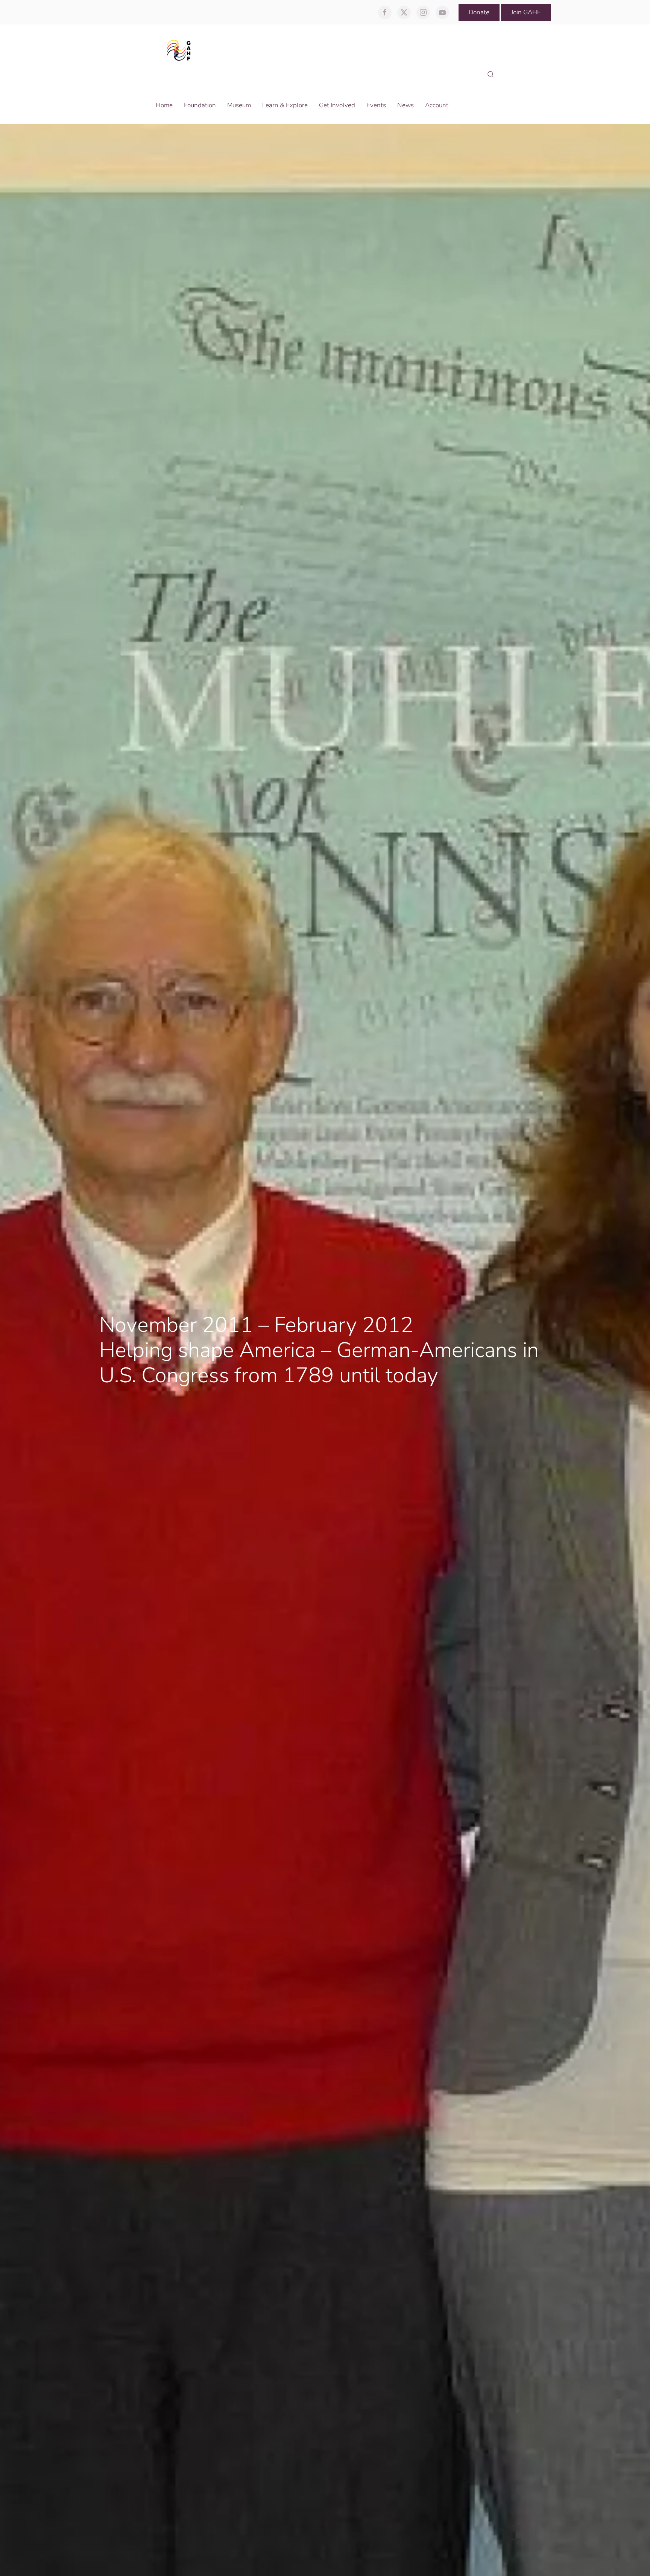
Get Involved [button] (337, 105)
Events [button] (376, 105)
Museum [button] (239, 105)
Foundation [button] (200, 105)
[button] (491, 75)
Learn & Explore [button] (285, 105)
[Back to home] (181, 50)
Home (164, 105)
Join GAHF (526, 12)
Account (437, 105)
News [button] (405, 105)
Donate (479, 12)
